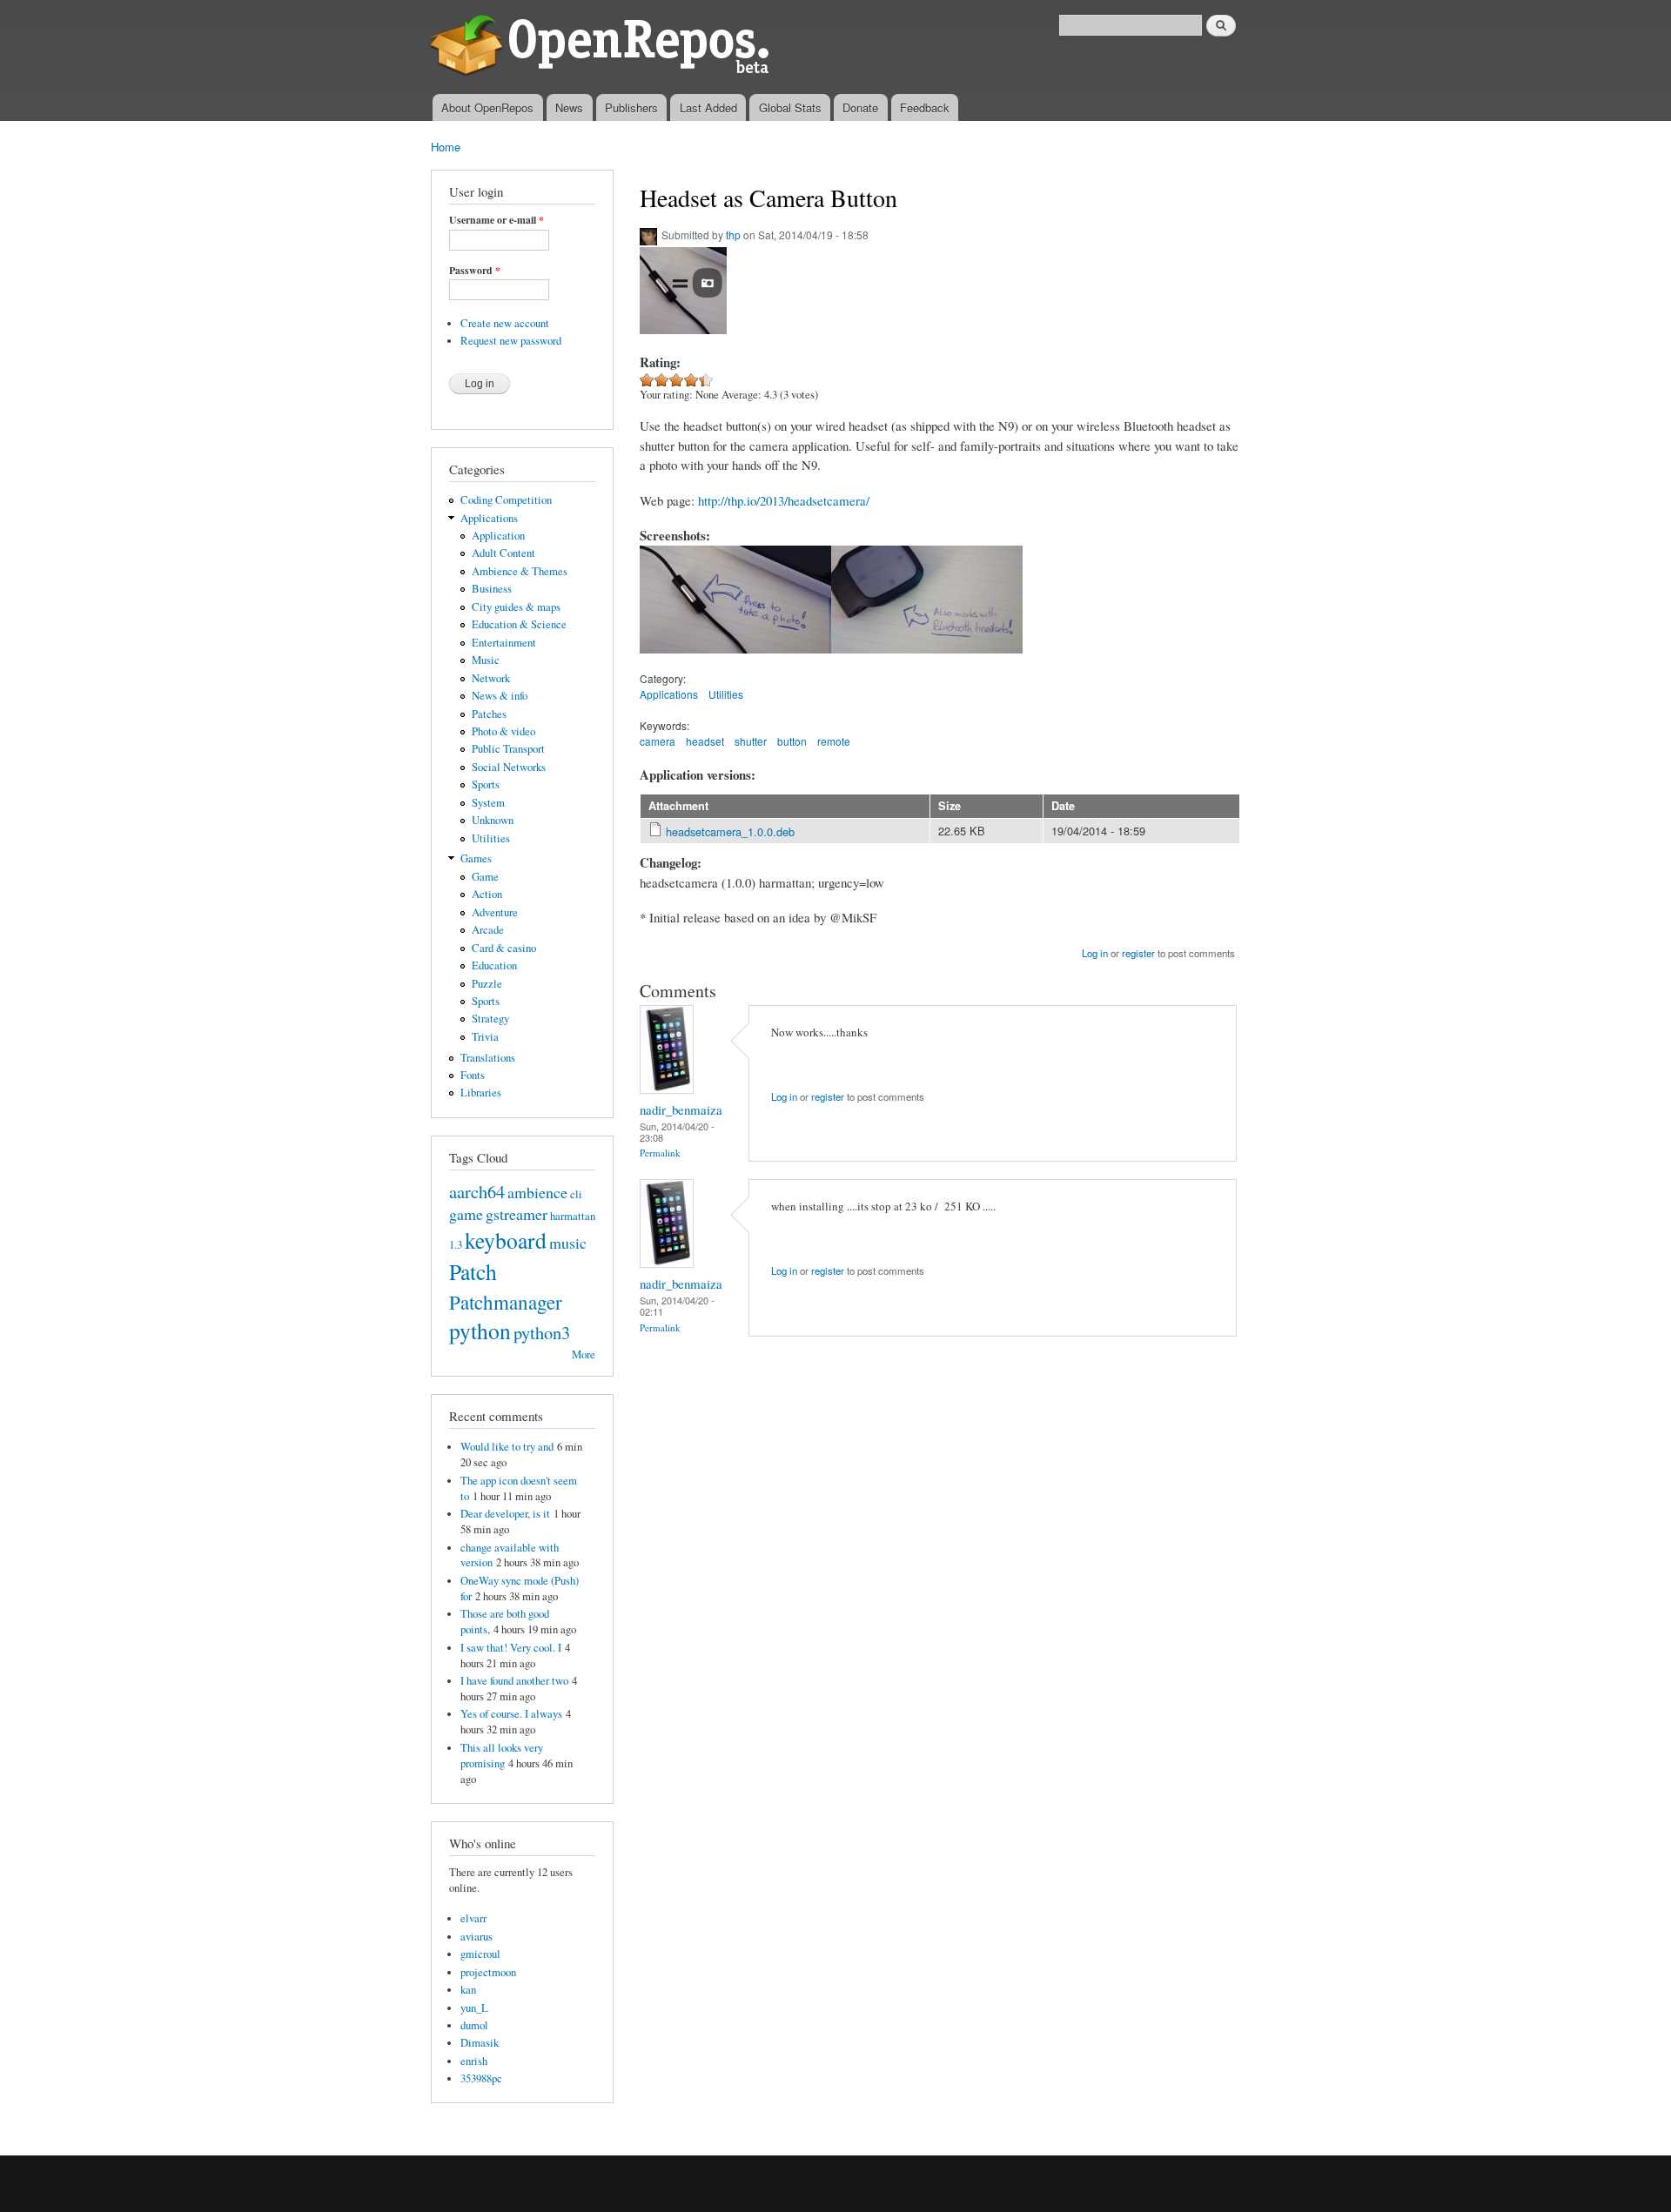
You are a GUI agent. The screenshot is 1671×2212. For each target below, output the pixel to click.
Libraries (481, 1093)
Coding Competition (506, 500)
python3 (542, 1332)
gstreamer (517, 1214)
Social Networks (509, 767)
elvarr (473, 1918)
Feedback (925, 107)
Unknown (493, 820)
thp (733, 235)
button (792, 741)
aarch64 (477, 1191)
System (488, 803)
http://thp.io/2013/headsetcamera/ (784, 500)
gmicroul (480, 1954)
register (1138, 953)
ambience (537, 1192)
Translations (488, 1058)
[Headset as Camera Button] (735, 661)
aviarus (476, 1937)
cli (576, 1194)
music (568, 1243)
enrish (474, 2061)
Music (486, 660)
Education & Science (519, 624)
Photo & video (503, 731)
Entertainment (504, 643)
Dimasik (480, 2043)
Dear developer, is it (505, 1514)
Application (498, 536)
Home (446, 147)
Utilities (491, 838)
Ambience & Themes (520, 571)
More (584, 1354)
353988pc (481, 2078)
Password (475, 271)
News (569, 107)
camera (658, 741)
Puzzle (487, 984)
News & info (500, 696)
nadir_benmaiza (681, 1109)
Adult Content (503, 553)
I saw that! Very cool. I (511, 1648)
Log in (1095, 953)
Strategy (490, 1019)
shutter (751, 741)
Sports (486, 784)
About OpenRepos (487, 107)
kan (468, 1990)
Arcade (488, 930)
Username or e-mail (497, 220)
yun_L (474, 2008)
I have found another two (514, 1681)
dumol (474, 2025)
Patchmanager (506, 1302)
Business (492, 589)
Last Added (708, 107)
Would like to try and (507, 1447)
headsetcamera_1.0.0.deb (730, 831)
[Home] (603, 47)
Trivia (485, 1037)
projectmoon (488, 1972)
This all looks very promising (502, 1756)
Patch (473, 1271)
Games (476, 858)
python (480, 1331)
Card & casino (504, 948)
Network (491, 678)
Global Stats (790, 107)
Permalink (660, 1153)
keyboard (506, 1240)
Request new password (511, 341)
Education (494, 965)
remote (834, 741)
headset (705, 741)
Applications (489, 518)
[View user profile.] (667, 1089)
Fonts (473, 1075)
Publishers (631, 107)
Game (485, 877)
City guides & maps (516, 607)
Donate (860, 107)
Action (487, 894)
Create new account (505, 323)
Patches (489, 714)
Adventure (495, 912)
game (466, 1214)
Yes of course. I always (511, 1714)
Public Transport (508, 749)
